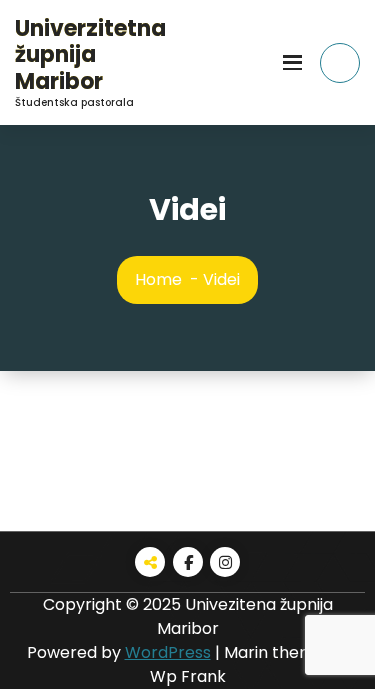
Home (158, 279)
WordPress (168, 652)
